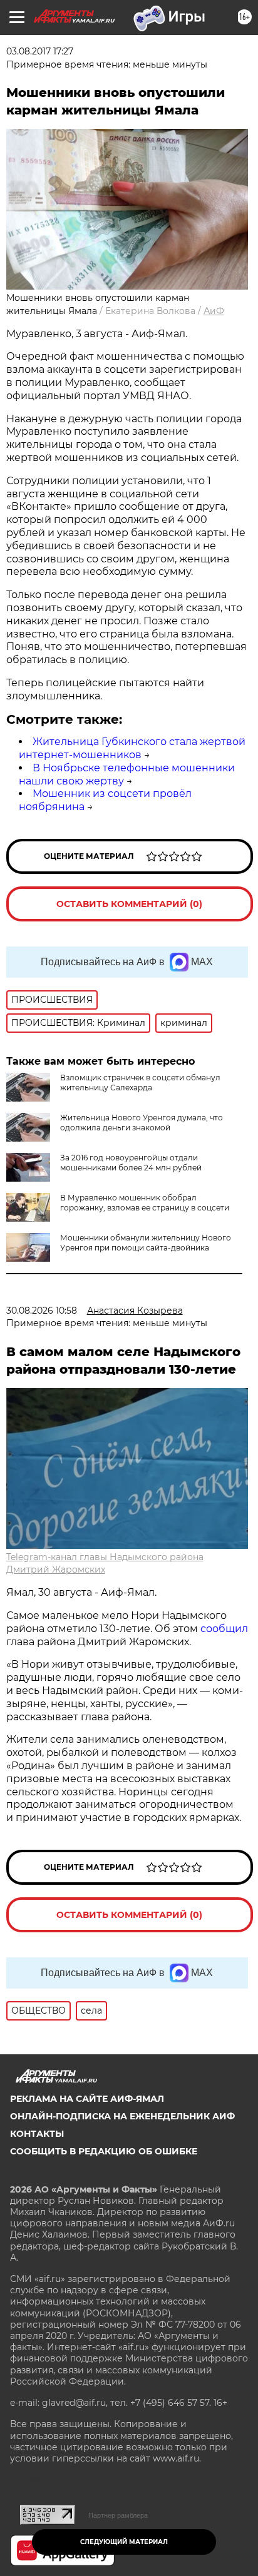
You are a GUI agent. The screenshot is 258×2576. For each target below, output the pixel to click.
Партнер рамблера (118, 2515)
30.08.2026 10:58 (42, 1311)
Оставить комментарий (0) (129, 904)
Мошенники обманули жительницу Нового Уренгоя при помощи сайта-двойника (146, 1243)
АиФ (214, 311)
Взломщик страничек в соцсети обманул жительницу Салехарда (140, 1083)
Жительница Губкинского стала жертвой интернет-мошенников (132, 748)
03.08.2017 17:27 (40, 51)
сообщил (224, 1629)
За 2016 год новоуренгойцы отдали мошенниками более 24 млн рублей (131, 1163)
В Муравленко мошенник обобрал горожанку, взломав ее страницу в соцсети (145, 1203)
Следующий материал (124, 2542)
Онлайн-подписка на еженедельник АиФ (122, 2116)
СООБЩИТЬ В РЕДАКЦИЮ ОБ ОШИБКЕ (104, 2151)
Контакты (37, 2134)
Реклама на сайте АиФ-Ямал (87, 2099)
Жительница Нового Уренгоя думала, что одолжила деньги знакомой (142, 1123)
